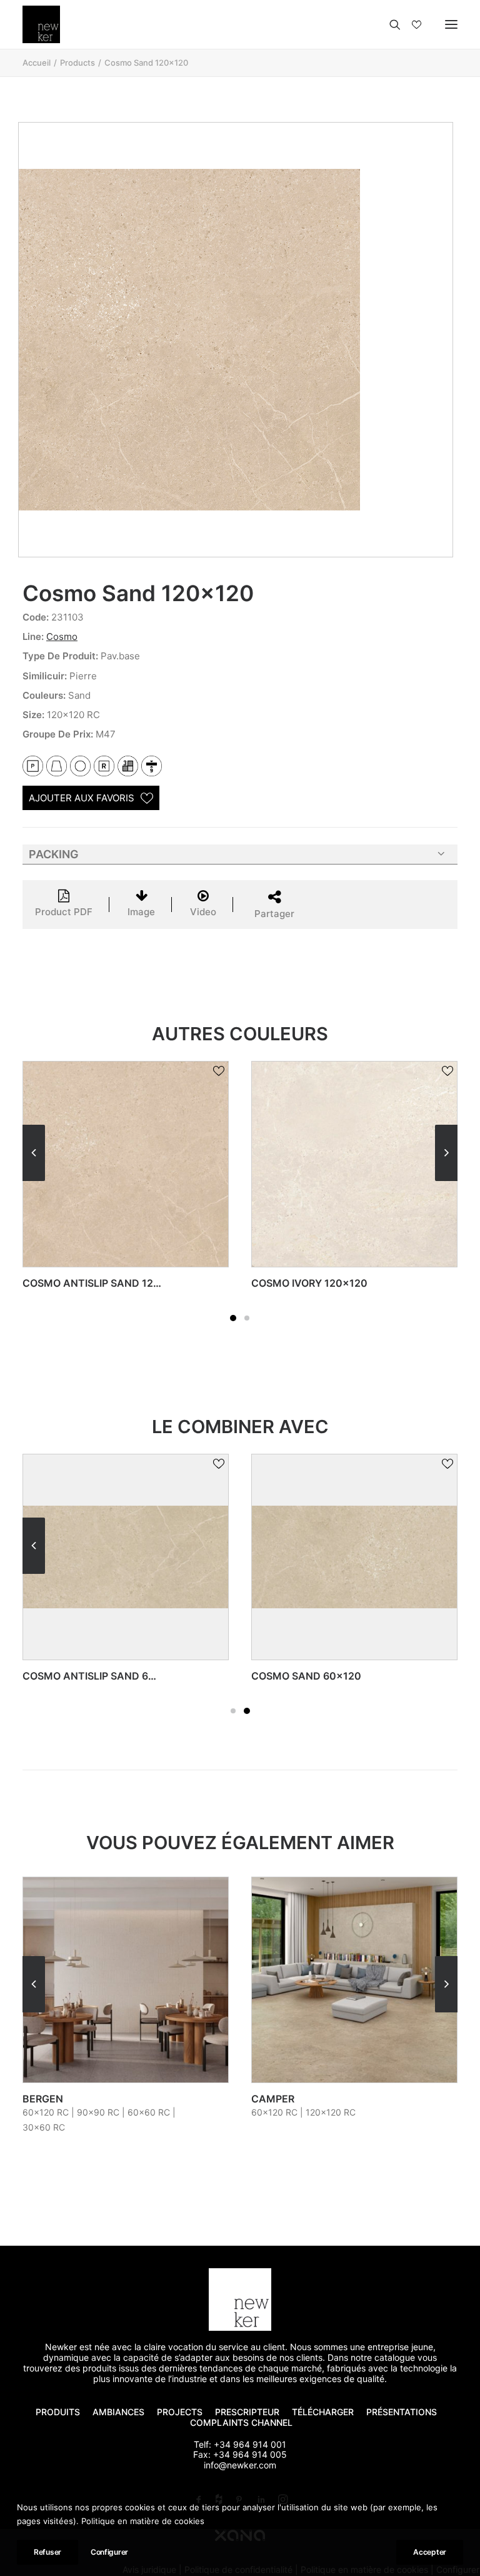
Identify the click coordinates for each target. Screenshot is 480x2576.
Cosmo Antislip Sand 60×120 (101, 1676)
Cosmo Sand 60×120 (306, 1676)
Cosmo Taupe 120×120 (311, 1283)
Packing (54, 854)
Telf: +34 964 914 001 (240, 2444)
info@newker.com (240, 2465)
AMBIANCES (118, 2412)
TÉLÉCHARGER (323, 2412)
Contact (276, 2099)
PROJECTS (180, 2412)
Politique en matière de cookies (143, 2521)
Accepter (430, 2552)
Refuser (47, 2552)
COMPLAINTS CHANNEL (241, 2422)
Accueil (37, 63)
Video (203, 912)
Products (77, 63)
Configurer (109, 2552)
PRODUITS (58, 2412)
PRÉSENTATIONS (403, 2412)
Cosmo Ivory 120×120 (81, 1283)
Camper (44, 2099)
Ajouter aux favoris (82, 798)
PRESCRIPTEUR (247, 2412)
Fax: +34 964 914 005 (240, 2454)
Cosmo (62, 636)
